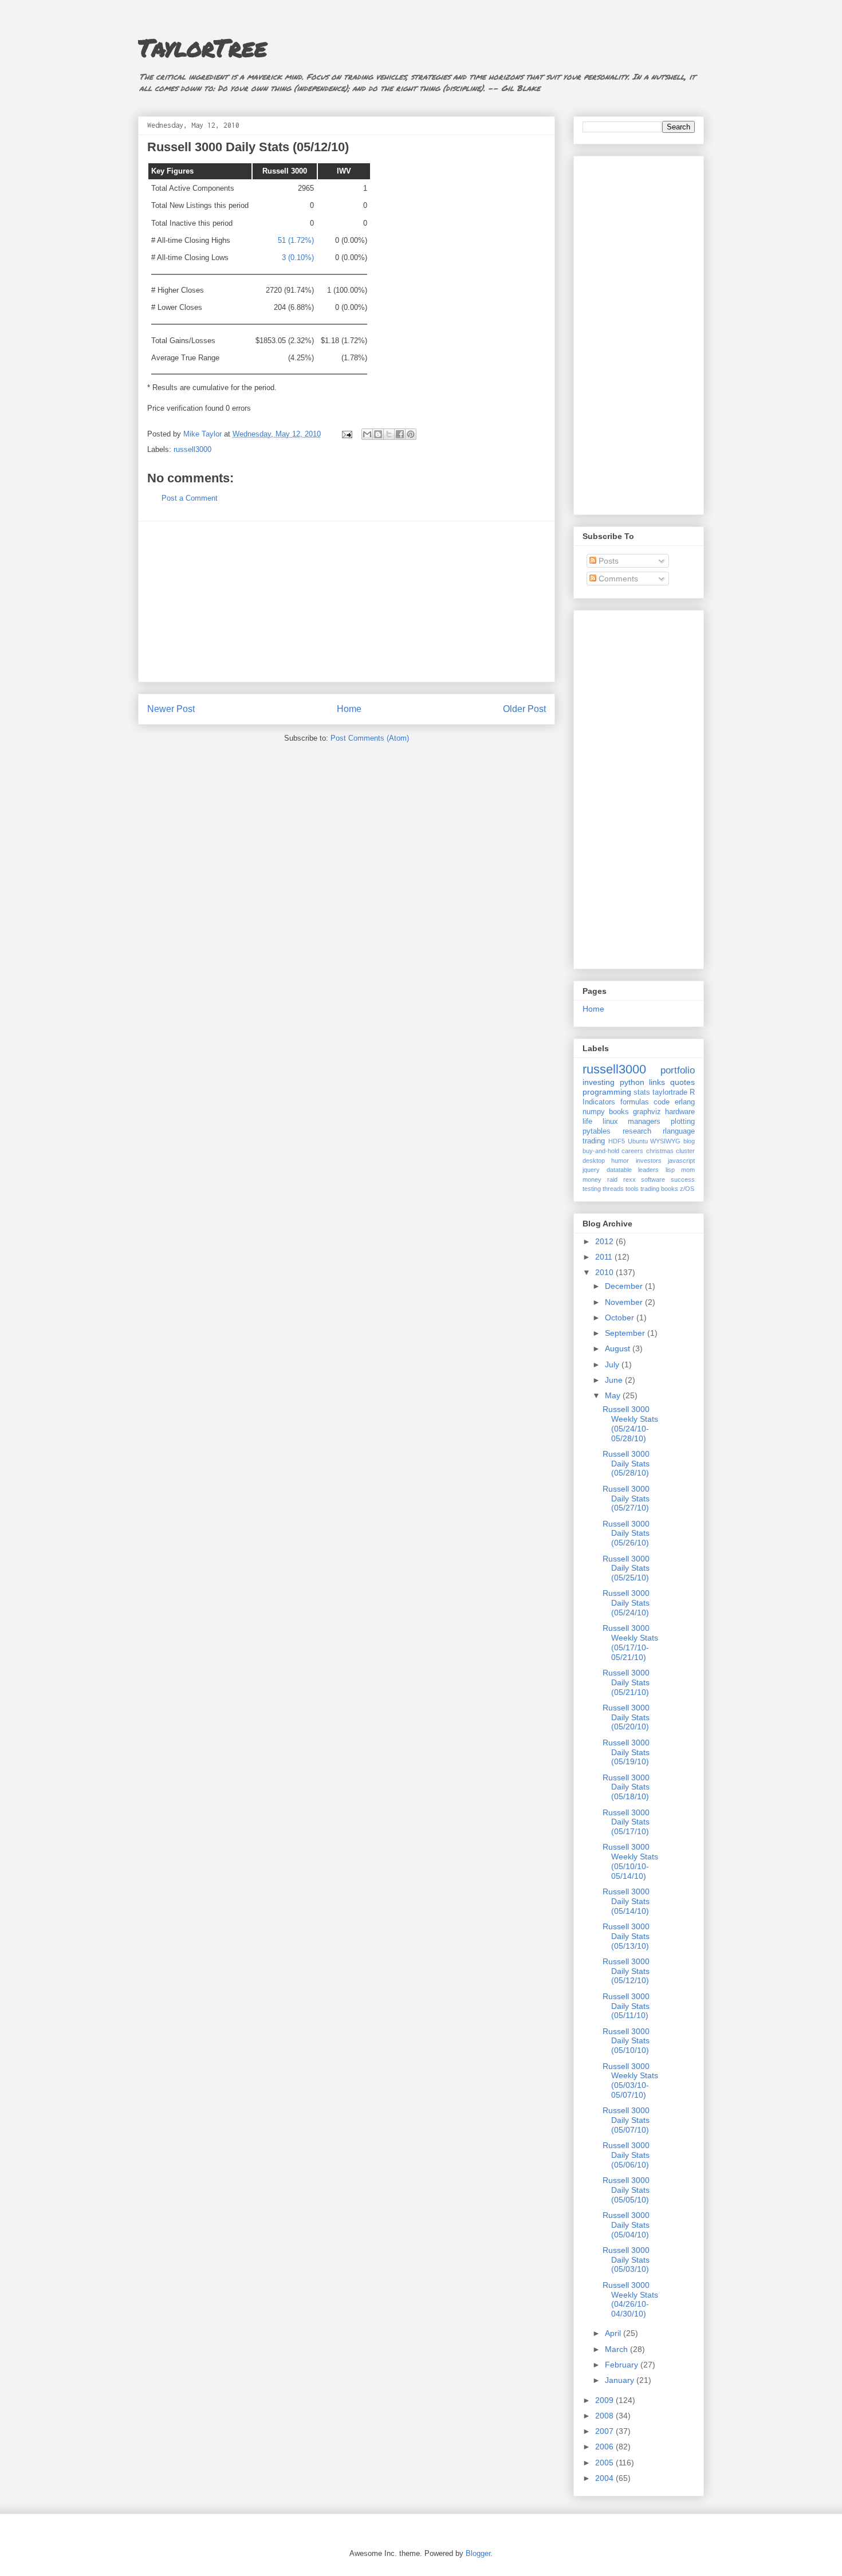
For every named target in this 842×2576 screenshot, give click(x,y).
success (683, 1179)
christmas (660, 1151)
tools (632, 1189)
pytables (597, 1131)
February (623, 2365)
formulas (635, 1102)
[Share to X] (389, 434)
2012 (605, 1241)
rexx (629, 1179)
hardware (680, 1112)
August (619, 1348)
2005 (605, 2463)
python (632, 1082)
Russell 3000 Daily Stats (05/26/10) (626, 1533)
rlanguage (679, 1131)
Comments (617, 579)
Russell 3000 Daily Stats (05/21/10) (626, 1682)
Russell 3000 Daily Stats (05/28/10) (626, 1464)
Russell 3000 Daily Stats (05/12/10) (626, 1971)
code (662, 1102)
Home (349, 709)
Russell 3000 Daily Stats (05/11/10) (626, 2006)
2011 (605, 1257)
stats (642, 1092)
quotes (682, 1082)
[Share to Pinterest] (411, 434)
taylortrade (670, 1092)
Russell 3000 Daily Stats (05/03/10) (626, 2260)
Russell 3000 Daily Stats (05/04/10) (626, 2225)
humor (620, 1161)
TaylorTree (202, 47)
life (587, 1122)
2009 (605, 2400)
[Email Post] (346, 434)
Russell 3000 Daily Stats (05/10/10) (626, 2041)
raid (612, 1179)
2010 (605, 1272)
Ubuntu (638, 1141)
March (617, 2349)
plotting (683, 1122)
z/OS (687, 1189)
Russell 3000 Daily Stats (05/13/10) (626, 1936)
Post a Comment (190, 498)
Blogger (478, 2553)
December (625, 1286)
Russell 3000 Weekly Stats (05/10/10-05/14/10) (630, 1861)
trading (594, 1141)
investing (599, 1082)
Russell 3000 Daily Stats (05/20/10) (626, 1717)
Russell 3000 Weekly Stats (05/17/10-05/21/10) (630, 1642)
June (615, 1380)
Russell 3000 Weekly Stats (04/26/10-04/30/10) (630, 2299)
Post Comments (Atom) (370, 738)
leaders (648, 1170)
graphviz (647, 1112)
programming (607, 1092)
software (653, 1179)
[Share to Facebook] (400, 434)
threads (613, 1189)
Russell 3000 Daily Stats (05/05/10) (626, 2190)
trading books (659, 1189)
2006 (605, 2447)
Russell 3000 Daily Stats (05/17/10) (626, 1822)
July (613, 1364)
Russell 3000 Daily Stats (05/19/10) (626, 1752)
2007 (605, 2431)
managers (644, 1122)
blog (689, 1141)
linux (610, 1122)
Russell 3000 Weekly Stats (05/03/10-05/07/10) (630, 2081)
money (592, 1179)
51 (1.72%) (296, 240)
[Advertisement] (347, 601)
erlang (685, 1102)
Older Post (524, 709)
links (657, 1082)
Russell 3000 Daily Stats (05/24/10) (626, 1603)
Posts (607, 561)
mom (688, 1170)
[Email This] (367, 434)
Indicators (599, 1102)
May (614, 1395)
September (626, 1333)
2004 (605, 2478)
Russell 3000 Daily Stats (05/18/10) (626, 1787)
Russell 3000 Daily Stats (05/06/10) (626, 2155)
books (619, 1112)
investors (649, 1161)
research (637, 1131)
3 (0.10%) (298, 257)
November (625, 1302)
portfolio (678, 1070)
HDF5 (617, 1141)
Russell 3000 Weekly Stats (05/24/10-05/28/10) (630, 1423)
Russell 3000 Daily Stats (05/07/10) (626, 2120)
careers (632, 1151)
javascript (681, 1161)
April (614, 2333)
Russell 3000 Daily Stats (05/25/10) (626, 1568)
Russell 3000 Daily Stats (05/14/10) (626, 1901)
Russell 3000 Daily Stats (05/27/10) (626, 1499)
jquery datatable (607, 1170)
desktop (594, 1161)
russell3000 (192, 449)
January (621, 2380)
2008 (605, 2416)
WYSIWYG (665, 1141)
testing (592, 1189)
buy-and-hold (601, 1151)
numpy (594, 1112)
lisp (670, 1170)
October (621, 1318)
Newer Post (171, 709)
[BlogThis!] (378, 434)
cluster (685, 1151)
